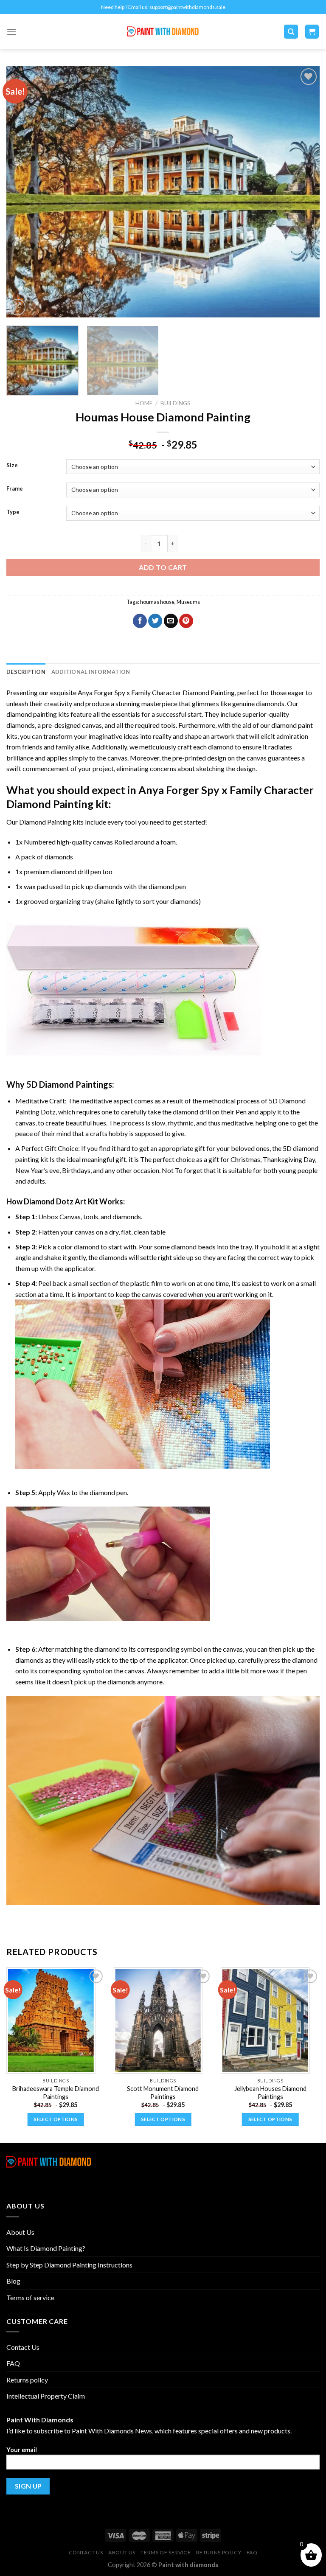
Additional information (91, 672)
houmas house (157, 602)
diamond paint (292, 725)
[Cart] (312, 32)
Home (144, 403)
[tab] (26, 672)
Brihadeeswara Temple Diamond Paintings (56, 2093)
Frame (15, 489)
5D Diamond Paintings (69, 1084)
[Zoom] (18, 307)
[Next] (303, 192)
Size (12, 466)
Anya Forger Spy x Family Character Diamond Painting (156, 692)
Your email (22, 2450)
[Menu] (11, 32)
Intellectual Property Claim (46, 2396)
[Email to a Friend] (171, 621)
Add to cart (163, 567)
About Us (20, 2232)
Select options (56, 2119)
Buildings (176, 403)
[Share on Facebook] (140, 621)
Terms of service (30, 2297)
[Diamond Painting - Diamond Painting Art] (163, 32)
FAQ (13, 2363)
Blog (13, 2281)
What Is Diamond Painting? (46, 2248)
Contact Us (23, 2347)
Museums (188, 602)
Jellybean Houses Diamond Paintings (270, 2093)
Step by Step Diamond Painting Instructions (69, 2265)
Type (13, 512)
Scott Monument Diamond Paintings (163, 2093)
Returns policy (27, 2380)
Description (26, 672)
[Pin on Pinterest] (186, 621)
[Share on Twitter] (155, 621)
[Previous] (23, 192)
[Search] (291, 32)
